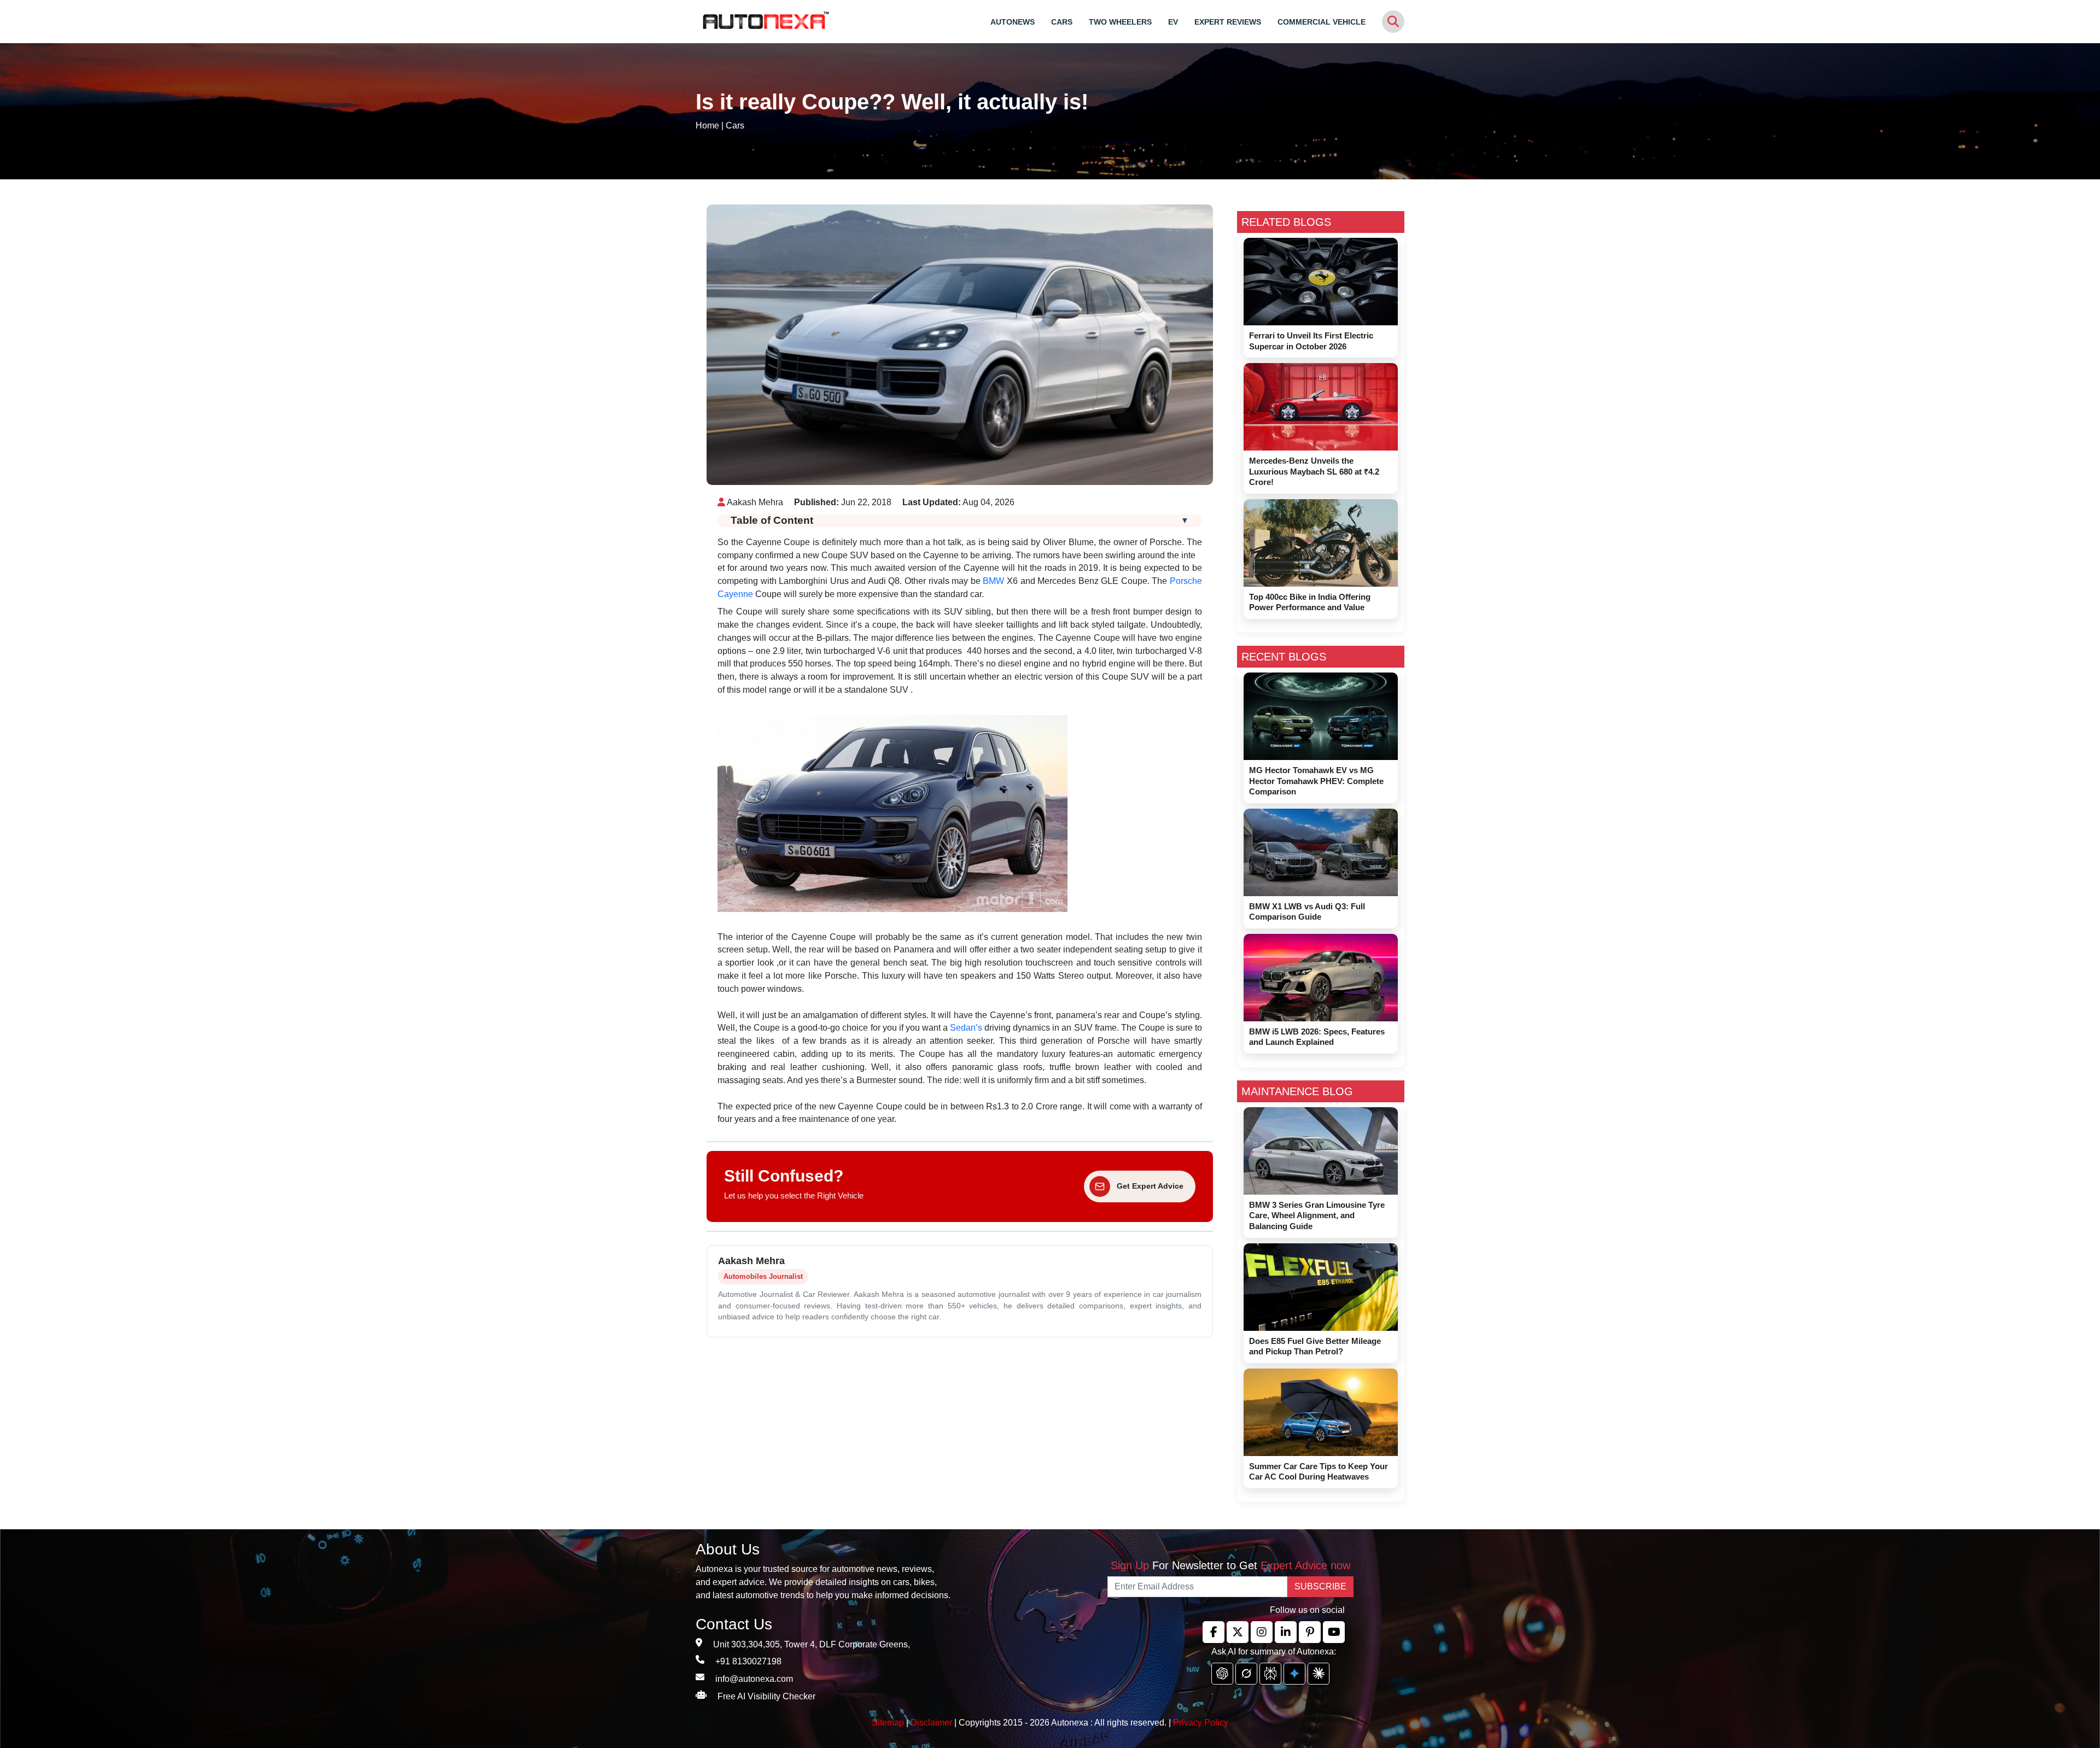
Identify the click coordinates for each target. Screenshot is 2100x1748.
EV (1173, 22)
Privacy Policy (1201, 1723)
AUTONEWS (1013, 22)
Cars (735, 125)
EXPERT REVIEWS (1228, 22)
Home (707, 125)
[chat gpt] (1222, 1674)
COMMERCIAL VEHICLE (1322, 22)
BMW (993, 581)
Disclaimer (931, 1723)
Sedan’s (966, 1028)
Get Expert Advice (1150, 1186)
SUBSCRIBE (1320, 1586)
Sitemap (889, 1723)
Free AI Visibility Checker (766, 1696)
